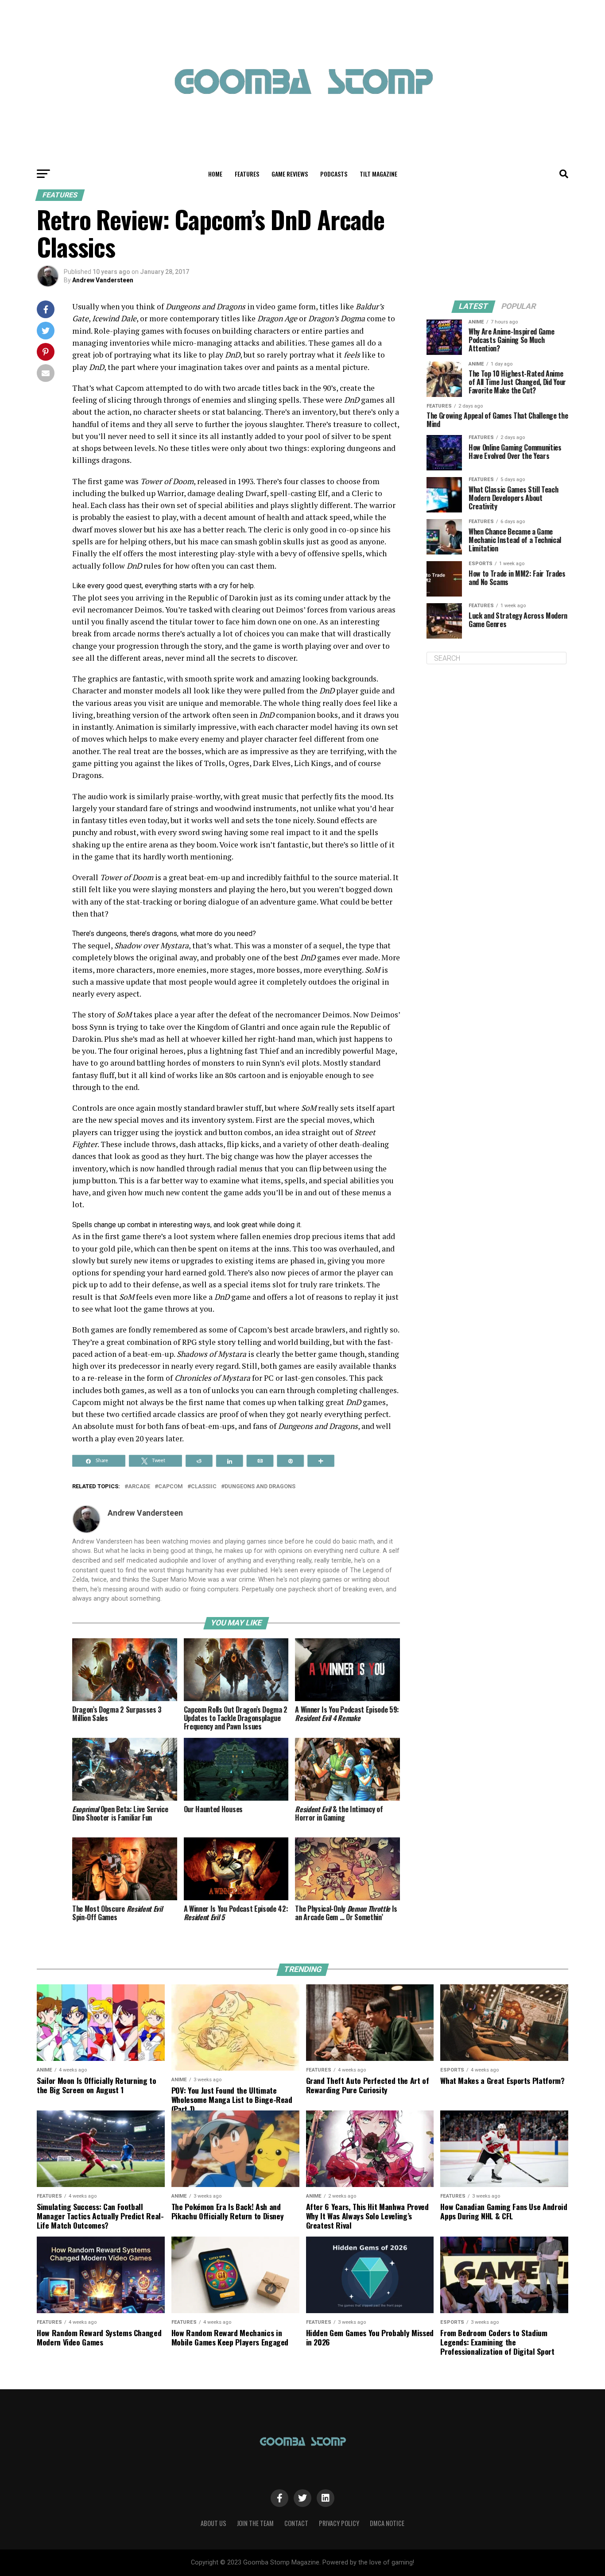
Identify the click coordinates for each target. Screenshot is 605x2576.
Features (247, 174)
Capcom (171, 1487)
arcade (139, 1487)
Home (215, 174)
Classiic (204, 1487)
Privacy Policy (339, 2523)
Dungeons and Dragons (260, 1487)
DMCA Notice (387, 2523)
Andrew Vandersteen (103, 280)
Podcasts (334, 174)
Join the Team (255, 2523)
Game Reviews (290, 174)
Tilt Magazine (378, 174)
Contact (296, 2523)
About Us (213, 2523)
